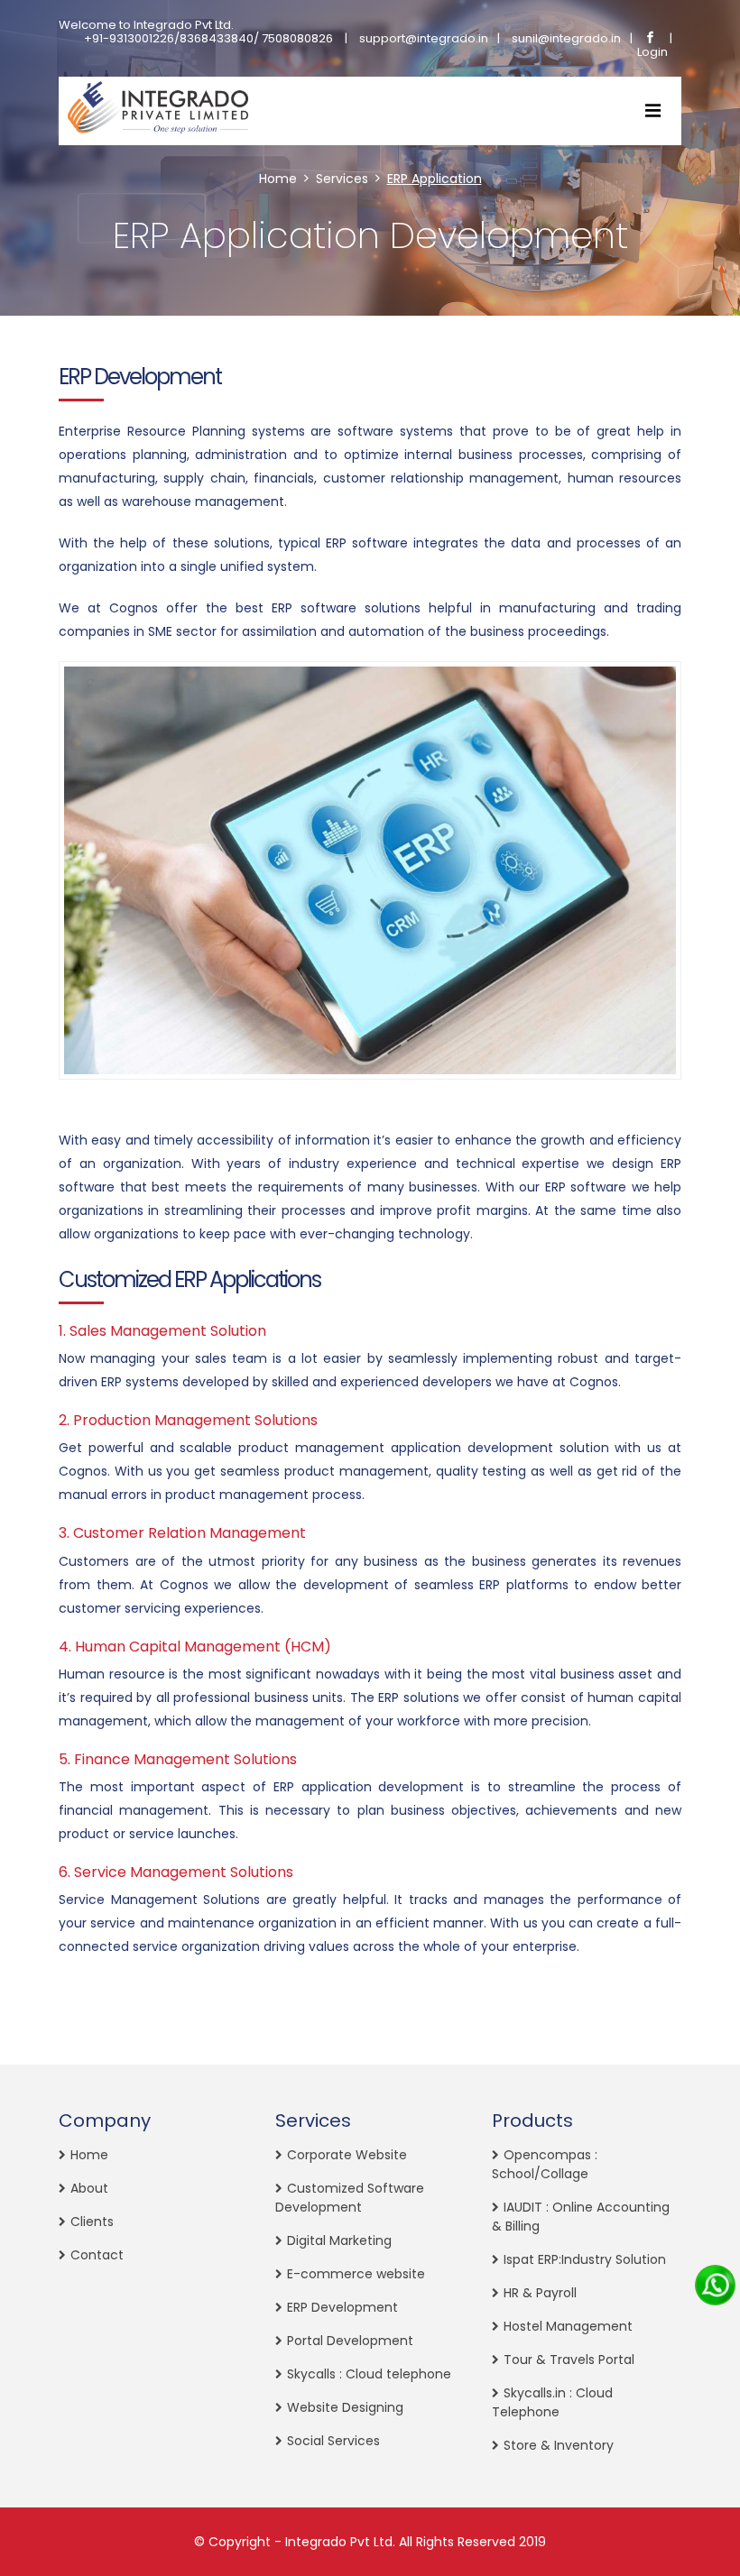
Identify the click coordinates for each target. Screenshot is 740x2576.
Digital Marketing (339, 2240)
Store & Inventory (559, 2445)
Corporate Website (347, 2155)
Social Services (333, 2441)
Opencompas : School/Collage (545, 2164)
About (89, 2188)
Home (278, 179)
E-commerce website (356, 2274)
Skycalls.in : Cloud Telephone (552, 2402)
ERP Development (342, 2307)
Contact (97, 2255)
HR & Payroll (540, 2293)
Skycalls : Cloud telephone (369, 2374)
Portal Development (350, 2341)
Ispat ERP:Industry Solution (585, 2259)
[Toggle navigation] (653, 111)
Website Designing (345, 2407)
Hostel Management (568, 2326)
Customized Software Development (350, 2198)
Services (342, 179)
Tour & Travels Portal (569, 2360)
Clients (92, 2222)
